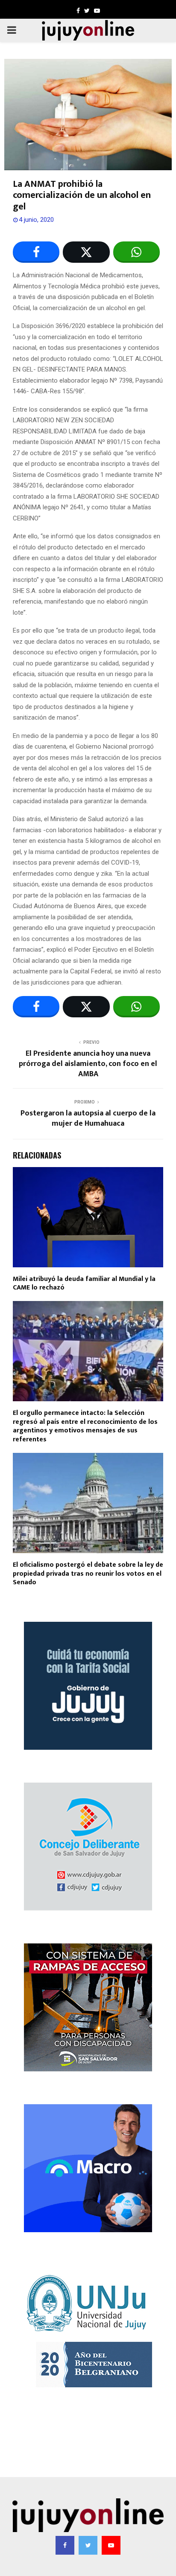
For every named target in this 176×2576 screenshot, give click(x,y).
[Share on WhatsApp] (136, 252)
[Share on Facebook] (36, 252)
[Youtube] (111, 2545)
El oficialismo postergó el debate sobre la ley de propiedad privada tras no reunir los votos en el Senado (88, 1574)
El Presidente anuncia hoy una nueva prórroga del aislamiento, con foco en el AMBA (88, 1064)
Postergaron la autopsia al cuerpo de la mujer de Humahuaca (88, 1118)
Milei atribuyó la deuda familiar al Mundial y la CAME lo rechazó (84, 1284)
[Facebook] (65, 2545)
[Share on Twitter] (86, 252)
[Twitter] (88, 2545)
